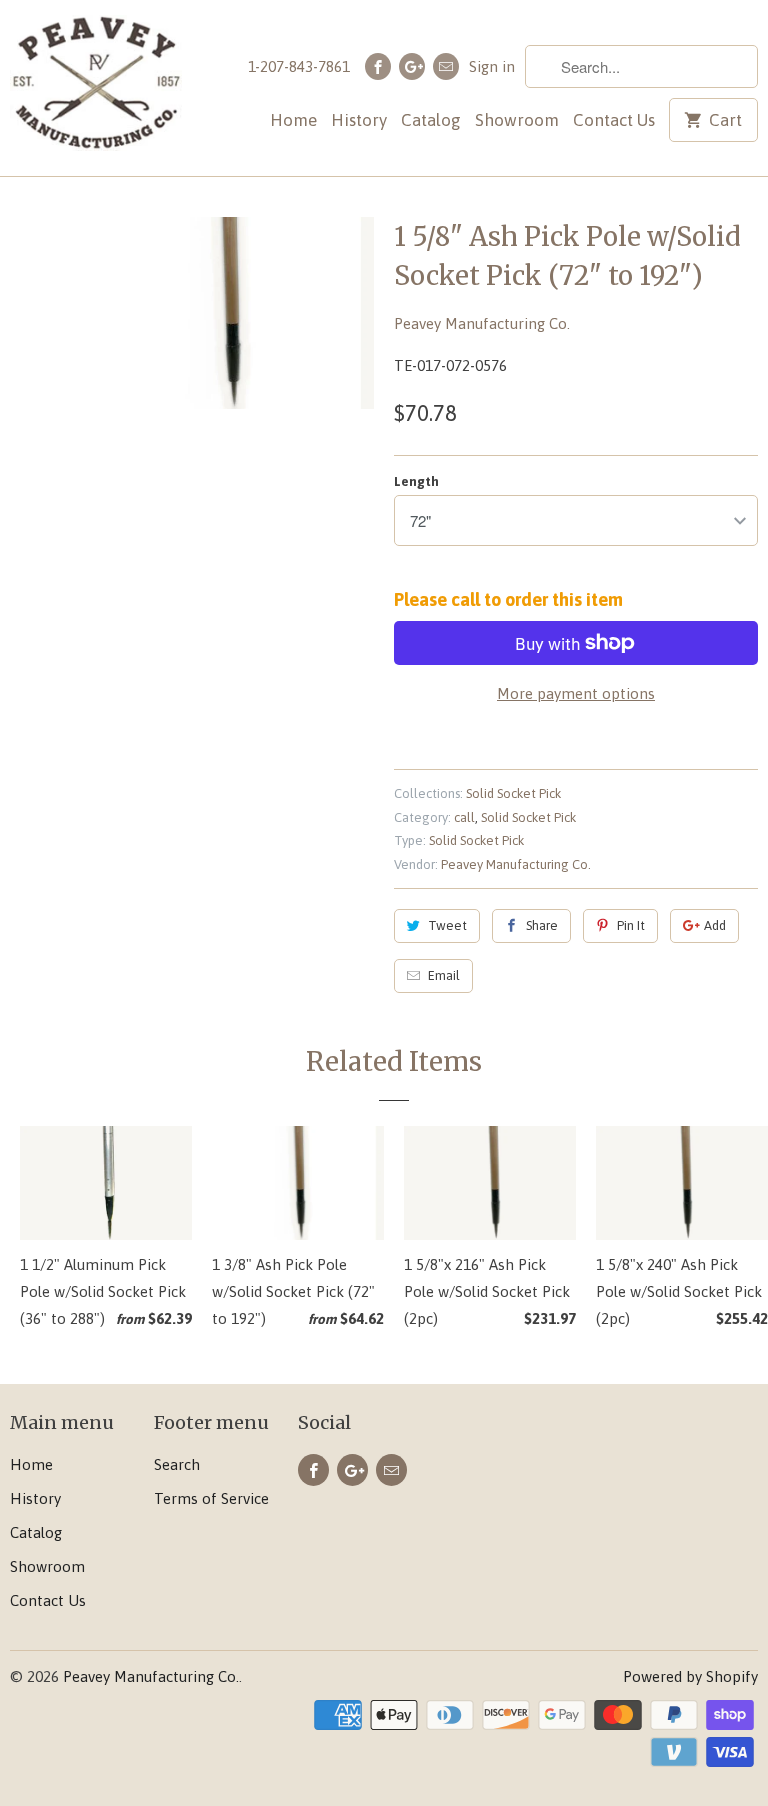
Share (542, 925)
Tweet (447, 925)
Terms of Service (211, 1498)
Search (177, 1464)
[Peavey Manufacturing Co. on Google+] (412, 66)
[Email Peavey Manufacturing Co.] (446, 66)
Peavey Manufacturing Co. (482, 323)
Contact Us (614, 120)
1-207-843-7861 (299, 66)
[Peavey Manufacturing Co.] (96, 88)
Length (416, 481)
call (464, 817)
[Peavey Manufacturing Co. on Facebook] (378, 66)
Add (715, 925)
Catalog (431, 120)
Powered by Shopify (690, 1676)
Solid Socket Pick (513, 793)
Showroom (517, 120)
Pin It (631, 925)
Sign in (492, 66)
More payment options (576, 693)
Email (444, 975)
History (359, 120)
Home (293, 120)
